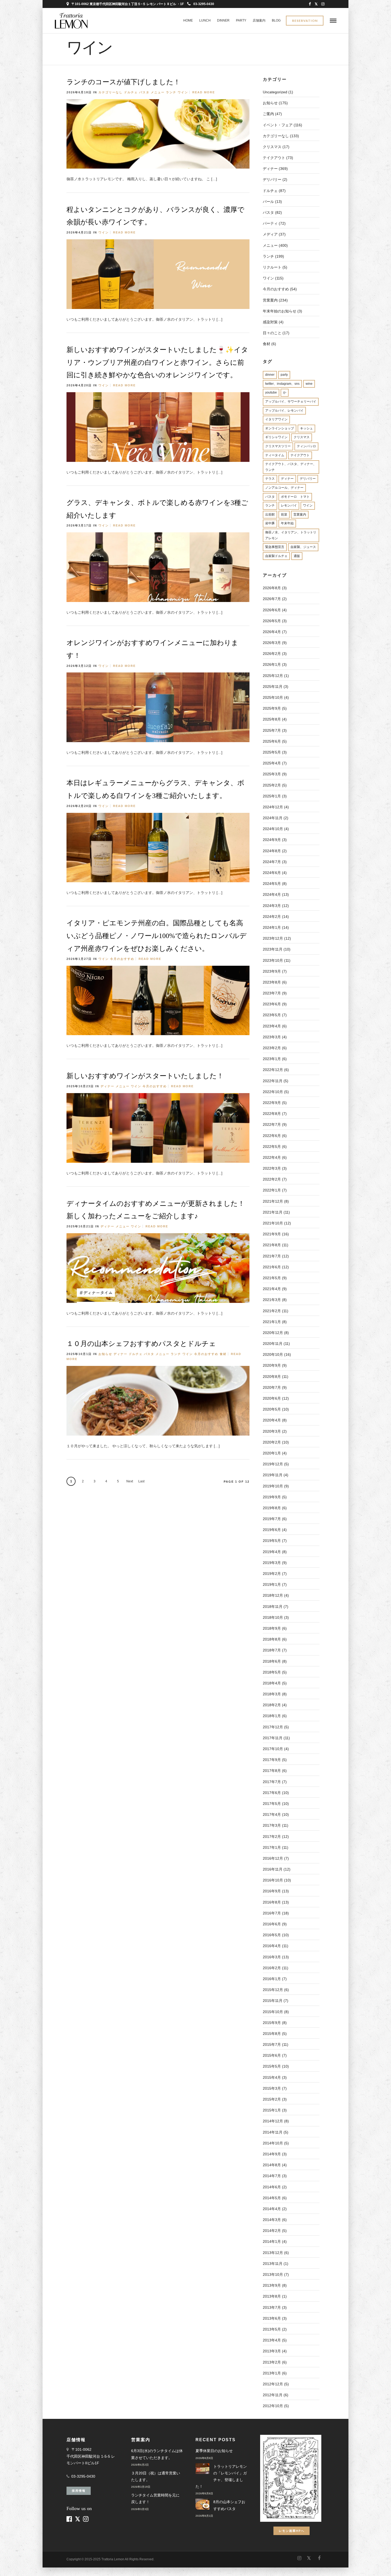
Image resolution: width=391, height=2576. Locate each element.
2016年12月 (273, 1858)
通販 (297, 556)
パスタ (144, 92)
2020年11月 (273, 1344)
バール (268, 202)
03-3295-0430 (204, 4)
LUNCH (205, 20)
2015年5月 (272, 2066)
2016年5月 (272, 1935)
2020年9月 (272, 1365)
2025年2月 (272, 785)
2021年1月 (272, 1322)
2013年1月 (272, 2373)
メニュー (158, 92)
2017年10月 (273, 1749)
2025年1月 (272, 796)
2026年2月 (272, 654)
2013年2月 (272, 2362)
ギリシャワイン (276, 437)
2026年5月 (272, 621)
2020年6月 (272, 1398)
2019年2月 (272, 1574)
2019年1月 (272, 1584)
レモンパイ (289, 505)
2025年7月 (272, 730)
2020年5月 (272, 1409)
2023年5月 (272, 1015)
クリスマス (272, 147)
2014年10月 (273, 2143)
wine (309, 384)
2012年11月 (273, 2395)
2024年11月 (273, 818)
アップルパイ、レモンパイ (284, 411)
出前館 (270, 515)
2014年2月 (272, 2231)
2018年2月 (272, 1705)
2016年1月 (272, 1979)
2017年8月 (272, 1771)
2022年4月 (272, 1157)
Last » (141, 1483)
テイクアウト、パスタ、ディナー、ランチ (291, 467)
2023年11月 (273, 949)
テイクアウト (274, 158)
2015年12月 (273, 1990)
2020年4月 (272, 1420)
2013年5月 (272, 2329)
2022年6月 (272, 1136)
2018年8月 (272, 1639)
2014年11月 (273, 2132)
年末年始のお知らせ (280, 311)
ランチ (171, 92)
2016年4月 (272, 1946)
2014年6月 (272, 2187)
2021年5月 (272, 1278)
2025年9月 (272, 708)
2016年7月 (272, 1913)
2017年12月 (273, 1727)
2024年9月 (272, 840)
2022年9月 (272, 1103)
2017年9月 (272, 1760)
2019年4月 (272, 1552)
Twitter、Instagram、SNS (282, 384)
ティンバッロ (306, 446)
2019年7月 (272, 1519)
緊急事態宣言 (275, 547)
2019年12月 (273, 1464)
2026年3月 (272, 643)
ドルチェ (131, 92)
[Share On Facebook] (248, 178)
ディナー (107, 1086)
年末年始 (287, 523)
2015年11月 (273, 2001)
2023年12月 (273, 938)
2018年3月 (272, 1694)
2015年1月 (272, 2110)
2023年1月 (272, 1059)
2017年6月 (272, 1793)
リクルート (272, 267)
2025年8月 (272, 719)
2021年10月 (273, 1223)
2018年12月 (273, 1595)
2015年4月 (272, 2077)
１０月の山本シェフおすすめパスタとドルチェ (141, 1344)
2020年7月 (272, 1387)
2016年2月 (272, 1968)
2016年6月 (272, 1924)
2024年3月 (272, 906)
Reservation (305, 21)
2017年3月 (272, 1825)
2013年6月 (272, 2318)
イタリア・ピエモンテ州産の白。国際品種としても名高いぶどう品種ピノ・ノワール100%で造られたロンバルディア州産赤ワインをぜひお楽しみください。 (157, 936)
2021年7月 (272, 1256)
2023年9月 (272, 971)
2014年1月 (272, 2242)
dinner (270, 375)
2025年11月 (273, 687)
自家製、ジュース (303, 547)
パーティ (270, 223)
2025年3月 (272, 774)
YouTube (271, 392)
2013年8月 (272, 2296)
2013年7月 (272, 2307)
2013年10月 (273, 2274)
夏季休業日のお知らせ (214, 2451)
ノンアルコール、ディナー (284, 488)
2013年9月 (272, 2285)
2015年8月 (272, 2034)
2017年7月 (272, 1782)
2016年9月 (272, 1891)
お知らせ (105, 1354)
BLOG (276, 20)
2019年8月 (272, 1508)
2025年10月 (273, 697)
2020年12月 (273, 1333)
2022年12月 (273, 1070)
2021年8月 (272, 1245)
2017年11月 (273, 1738)
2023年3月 (272, 1037)
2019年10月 (273, 1486)
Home (188, 20)
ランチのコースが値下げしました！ (123, 82)
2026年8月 (272, 588)
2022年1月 (272, 1190)
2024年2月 (272, 917)
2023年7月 (272, 993)
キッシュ (306, 428)
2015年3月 (272, 2088)
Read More (204, 92)
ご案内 (268, 114)
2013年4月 (272, 2340)
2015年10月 (273, 2012)
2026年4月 (272, 632)
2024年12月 (273, 807)
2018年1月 (272, 1716)
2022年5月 (272, 1147)
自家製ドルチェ (276, 556)
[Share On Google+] (272, 178)
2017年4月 (272, 1814)
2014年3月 (272, 2220)
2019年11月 (273, 1475)
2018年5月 (272, 1672)
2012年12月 (273, 2384)
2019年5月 (272, 1541)
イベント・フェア (278, 125)
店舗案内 (259, 20)
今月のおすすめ (122, 959)
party (284, 375)
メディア (270, 234)
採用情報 (79, 2491)
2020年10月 (273, 1354)
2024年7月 (272, 862)
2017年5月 (272, 1804)
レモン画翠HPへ (292, 2531)
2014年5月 (272, 2198)
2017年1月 (272, 1847)
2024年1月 (272, 927)
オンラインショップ (280, 428)
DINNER (223, 20)
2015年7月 (272, 2044)
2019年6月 (272, 1530)
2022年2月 (272, 1179)
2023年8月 (272, 982)
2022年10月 (273, 1092)
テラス (270, 479)
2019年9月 (272, 1497)
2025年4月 (272, 763)
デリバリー (308, 479)
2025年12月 (273, 676)
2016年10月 (273, 1880)
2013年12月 (273, 2253)
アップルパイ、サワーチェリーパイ (291, 402)
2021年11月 (273, 1212)
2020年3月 (272, 1431)
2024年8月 (272, 851)
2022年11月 (273, 1081)
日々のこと (272, 333)
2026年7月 (272, 599)
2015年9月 (272, 2023)
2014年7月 (272, 2176)
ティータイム (275, 455)
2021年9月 (272, 1234)
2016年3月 (272, 1957)
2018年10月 (273, 1617)
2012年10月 (273, 2406)
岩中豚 (270, 523)
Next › (130, 1483)
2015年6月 (272, 2055)
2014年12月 (273, 2121)
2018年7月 (272, 1650)
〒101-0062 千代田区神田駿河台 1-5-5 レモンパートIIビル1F (91, 2456)
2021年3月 (272, 1300)
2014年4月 (272, 2209)
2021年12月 (273, 1201)
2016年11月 (273, 1869)
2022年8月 (272, 1114)
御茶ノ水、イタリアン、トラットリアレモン (291, 535)
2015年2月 (272, 2099)
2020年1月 (272, 1453)
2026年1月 (272, 664)
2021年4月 (272, 1289)
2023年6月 (272, 1004)
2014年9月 (272, 2154)
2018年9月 (272, 1628)
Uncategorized (275, 92)
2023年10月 (273, 960)
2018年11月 (273, 1607)
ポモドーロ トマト (295, 497)
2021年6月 (272, 1267)
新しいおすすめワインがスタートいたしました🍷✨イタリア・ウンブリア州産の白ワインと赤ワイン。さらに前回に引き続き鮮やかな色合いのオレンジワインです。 (157, 363)
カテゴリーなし (111, 92)
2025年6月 (272, 741)
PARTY (241, 20)
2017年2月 (272, 1837)
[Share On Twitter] (255, 178)
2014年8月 (272, 2165)
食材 (223, 1354)
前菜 (284, 515)
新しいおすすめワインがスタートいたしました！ (145, 1076)
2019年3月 (272, 1563)
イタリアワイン (276, 419)
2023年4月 (272, 1026)
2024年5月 (272, 884)
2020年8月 (272, 1377)
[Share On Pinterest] (263, 178)
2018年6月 (272, 1661)
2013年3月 (272, 2351)
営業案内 (270, 300)
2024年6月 (272, 873)
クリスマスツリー (278, 446)
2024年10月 (273, 829)
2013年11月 (273, 2264)
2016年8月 (272, 1902)
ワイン (183, 92)
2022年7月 (272, 1124)
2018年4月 (272, 1683)
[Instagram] (323, 4)
